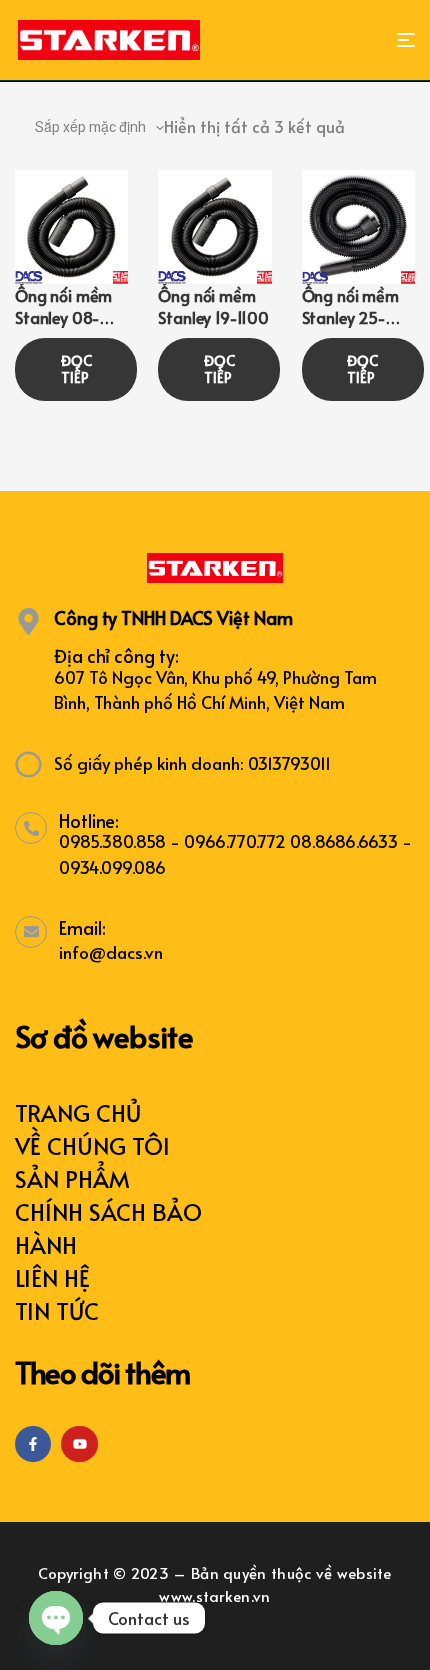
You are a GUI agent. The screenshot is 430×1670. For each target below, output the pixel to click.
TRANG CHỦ (78, 1112)
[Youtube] (79, 1444)
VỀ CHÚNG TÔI (92, 1145)
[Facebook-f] (33, 1444)
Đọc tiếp (76, 369)
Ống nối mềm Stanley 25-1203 (350, 317)
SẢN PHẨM (72, 1178)
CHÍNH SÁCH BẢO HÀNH (108, 1228)
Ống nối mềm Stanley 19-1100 (213, 306)
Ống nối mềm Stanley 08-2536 (63, 317)
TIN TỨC (57, 1310)
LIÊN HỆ (52, 1277)
